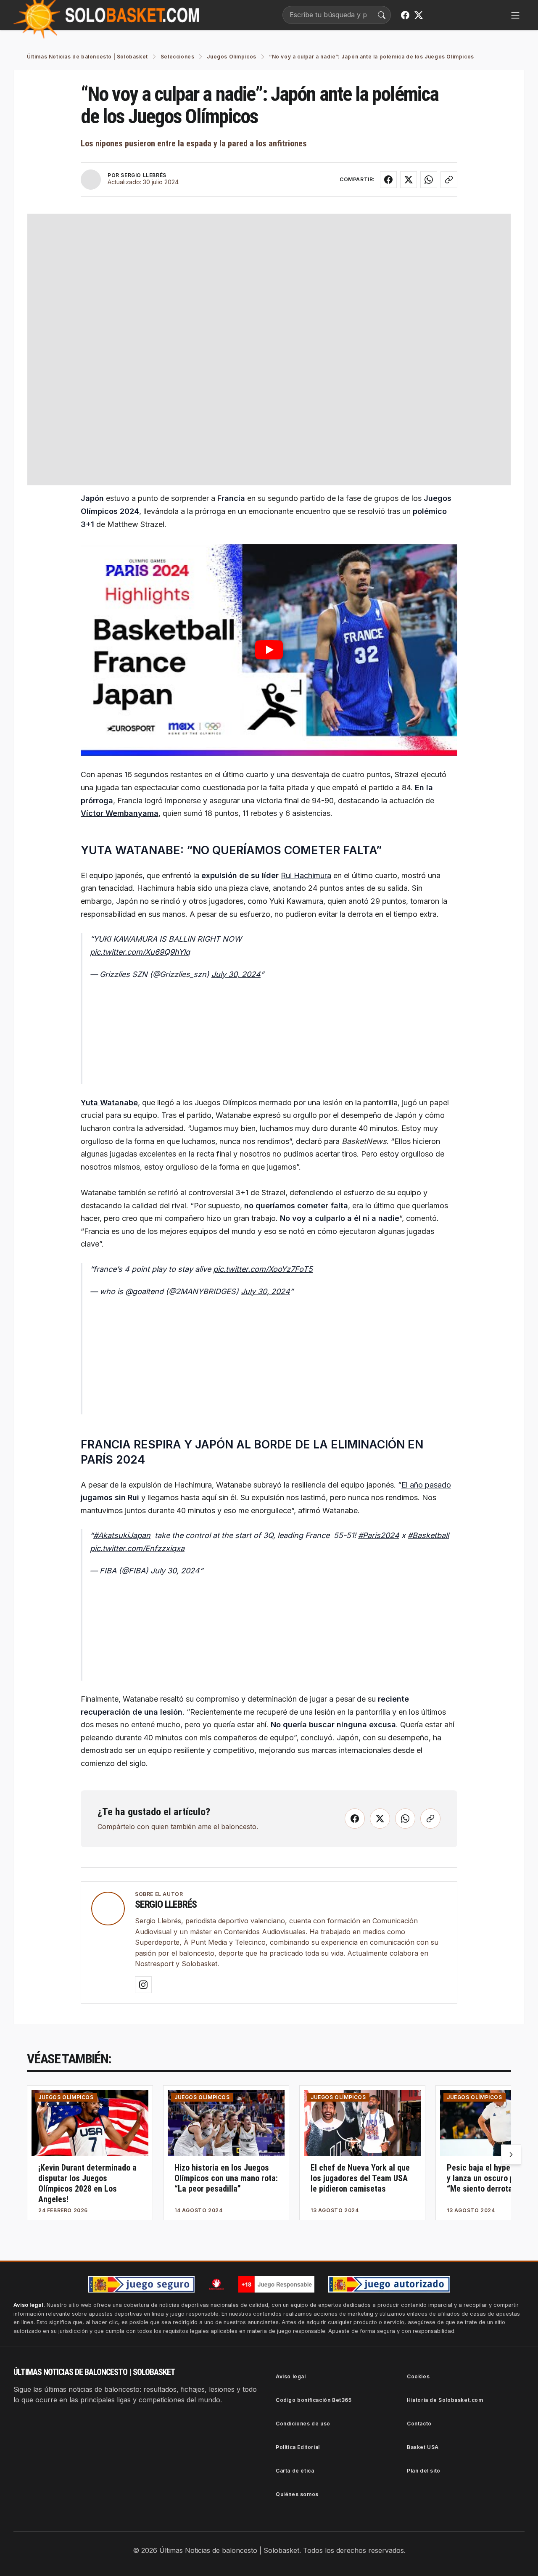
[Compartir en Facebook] (388, 180)
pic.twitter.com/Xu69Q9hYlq (140, 952)
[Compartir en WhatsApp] (429, 180)
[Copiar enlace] (449, 180)
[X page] (419, 15)
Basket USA (423, 2447)
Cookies (418, 2376)
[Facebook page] (405, 15)
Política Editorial (298, 2447)
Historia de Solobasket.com (445, 2400)
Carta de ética (295, 2471)
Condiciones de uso (303, 2424)
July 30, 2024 (236, 974)
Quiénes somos (297, 2494)
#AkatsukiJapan (122, 1535)
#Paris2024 (379, 1535)
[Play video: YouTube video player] (269, 650)
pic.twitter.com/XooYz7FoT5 (263, 1269)
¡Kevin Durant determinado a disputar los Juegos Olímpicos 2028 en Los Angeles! (87, 2183)
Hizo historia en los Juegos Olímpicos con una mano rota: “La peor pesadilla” (226, 2178)
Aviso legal (291, 2376)
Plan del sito (424, 2471)
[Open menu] (515, 15)
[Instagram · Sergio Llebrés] (143, 1985)
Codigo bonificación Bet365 (314, 2400)
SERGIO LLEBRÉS (143, 175)
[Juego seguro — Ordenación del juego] (141, 2284)
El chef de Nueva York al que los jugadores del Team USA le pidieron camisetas (360, 2178)
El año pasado (426, 1485)
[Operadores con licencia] (389, 2284)
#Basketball (428, 1535)
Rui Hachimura (306, 875)
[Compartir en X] (409, 180)
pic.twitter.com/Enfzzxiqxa (137, 1548)
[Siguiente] (511, 2155)
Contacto (419, 2424)
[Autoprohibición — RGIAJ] (216, 2284)
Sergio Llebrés (166, 1904)
